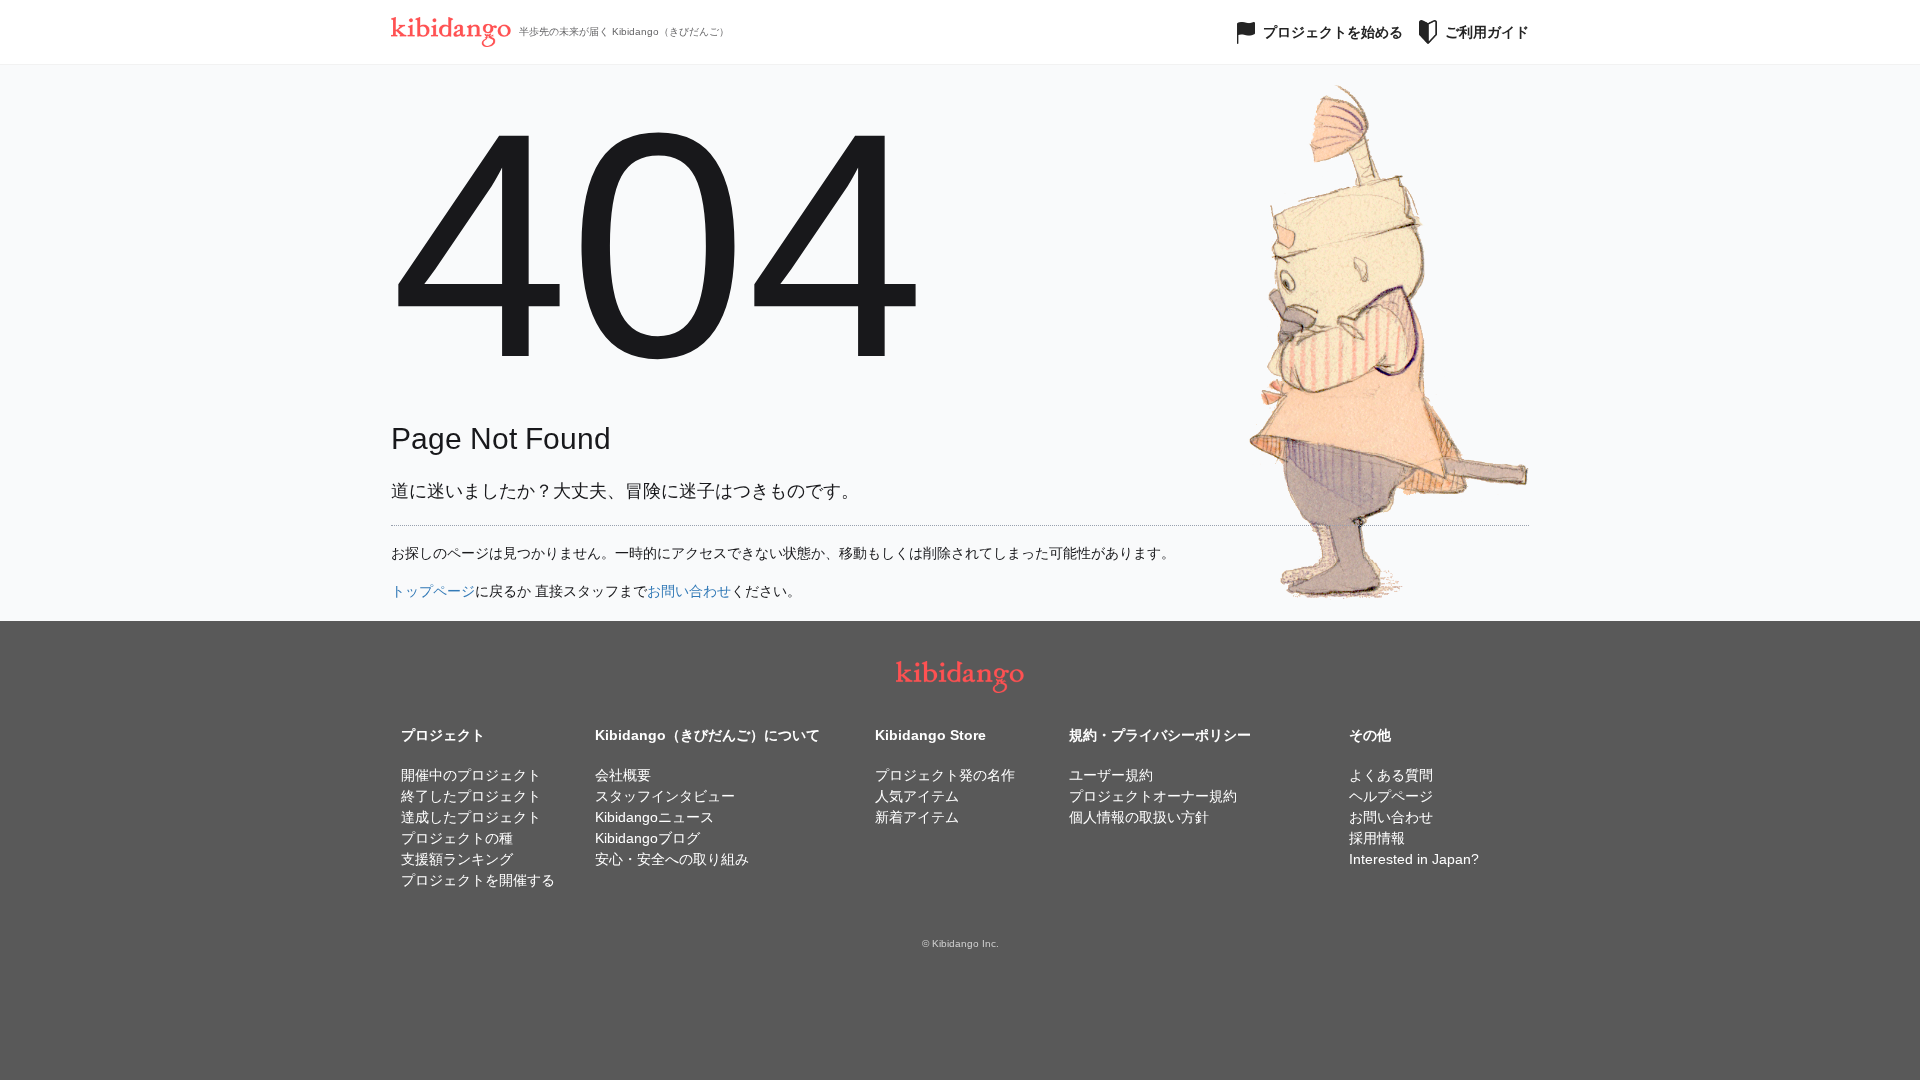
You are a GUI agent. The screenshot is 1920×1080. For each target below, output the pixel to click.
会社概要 (623, 775)
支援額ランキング (457, 859)
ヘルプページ (1391, 796)
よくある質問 (1391, 775)
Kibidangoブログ (647, 838)
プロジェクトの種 (457, 838)
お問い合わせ (689, 591)
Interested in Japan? (1414, 859)
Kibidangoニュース (654, 817)
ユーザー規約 (1111, 775)
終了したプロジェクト (471, 796)
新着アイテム (917, 817)
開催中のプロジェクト (471, 775)
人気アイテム (917, 796)
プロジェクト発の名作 (945, 775)
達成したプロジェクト (471, 817)
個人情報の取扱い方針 (1139, 817)
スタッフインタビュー (665, 796)
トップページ (433, 591)
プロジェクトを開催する (478, 880)
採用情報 (1377, 838)
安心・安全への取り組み (672, 859)
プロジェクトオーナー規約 (1153, 796)
